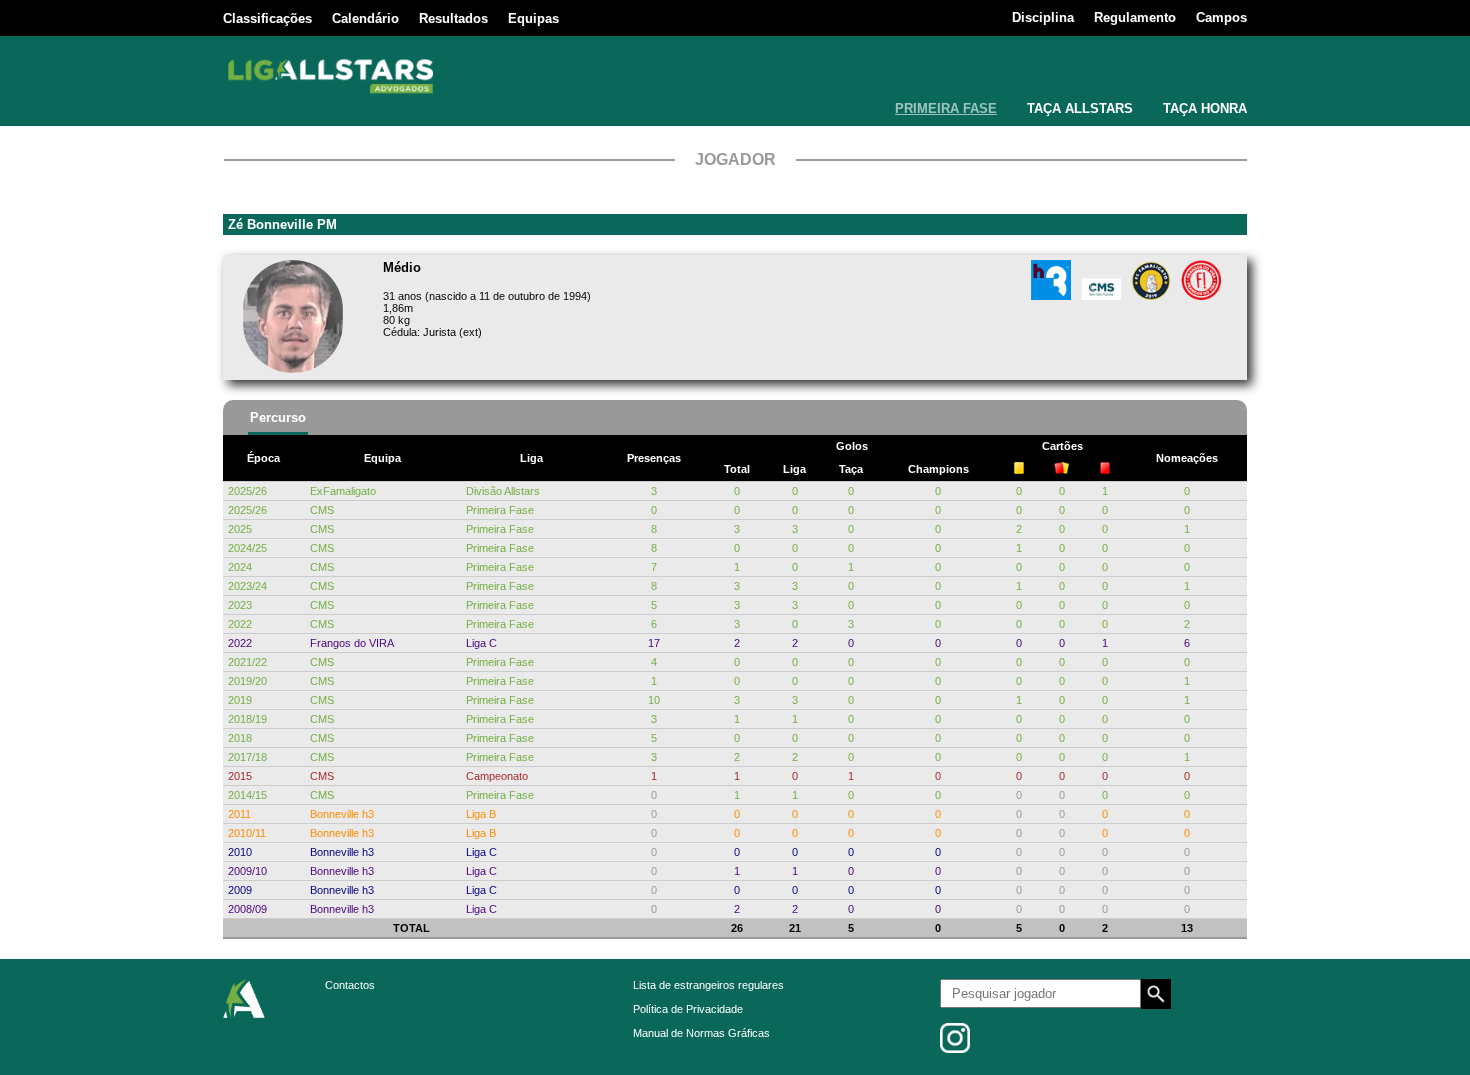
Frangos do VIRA (352, 643)
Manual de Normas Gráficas (701, 1033)
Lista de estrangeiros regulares (708, 985)
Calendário (365, 18)
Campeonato (497, 776)
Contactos (350, 985)
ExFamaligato (343, 491)
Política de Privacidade (688, 1009)
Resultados (453, 18)
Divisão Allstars (503, 491)
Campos (1221, 17)
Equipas (533, 18)
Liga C (481, 643)
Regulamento (1135, 17)
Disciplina (1043, 17)
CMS (322, 510)
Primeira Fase (500, 510)
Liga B (481, 814)
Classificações (267, 18)
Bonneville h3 (342, 814)
